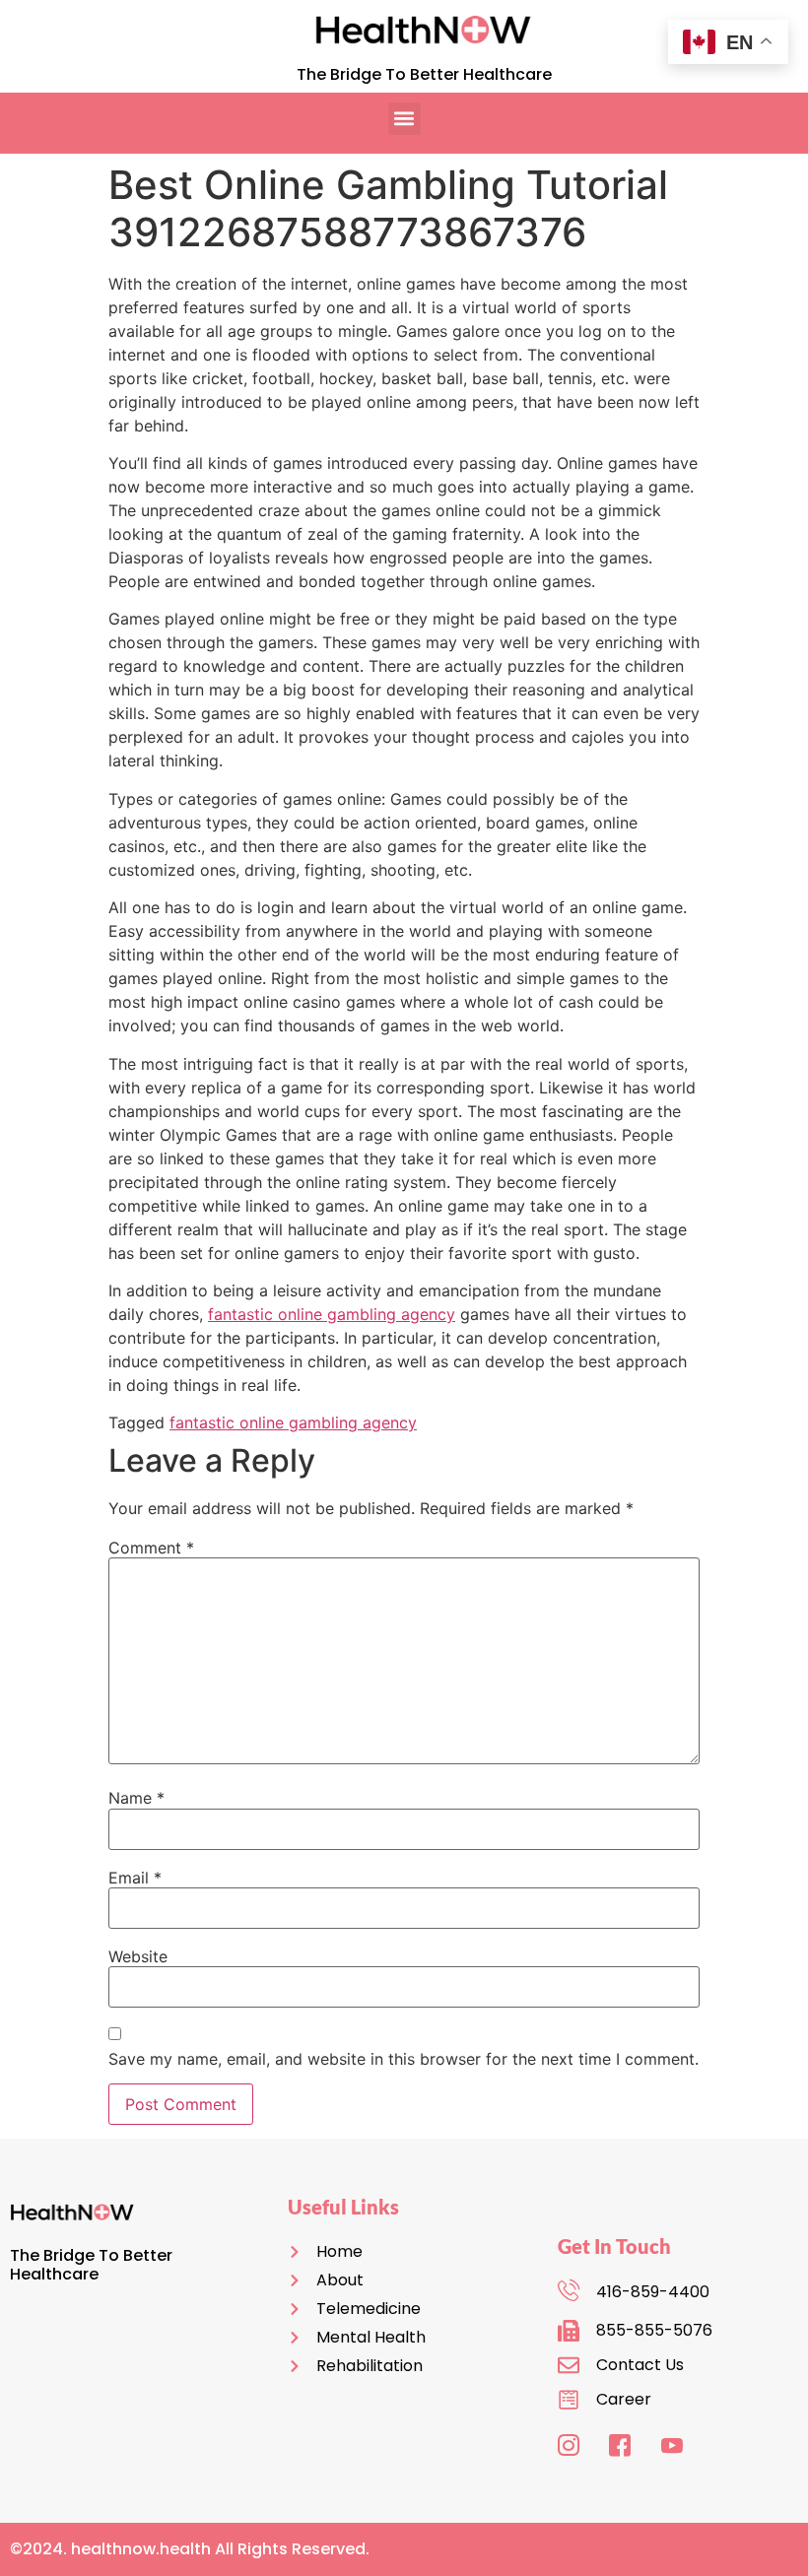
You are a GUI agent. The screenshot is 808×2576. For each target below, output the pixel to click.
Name (136, 1798)
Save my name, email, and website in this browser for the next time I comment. (404, 2059)
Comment (151, 1548)
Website (138, 1956)
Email (135, 1878)
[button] (404, 119)
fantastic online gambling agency (332, 1314)
